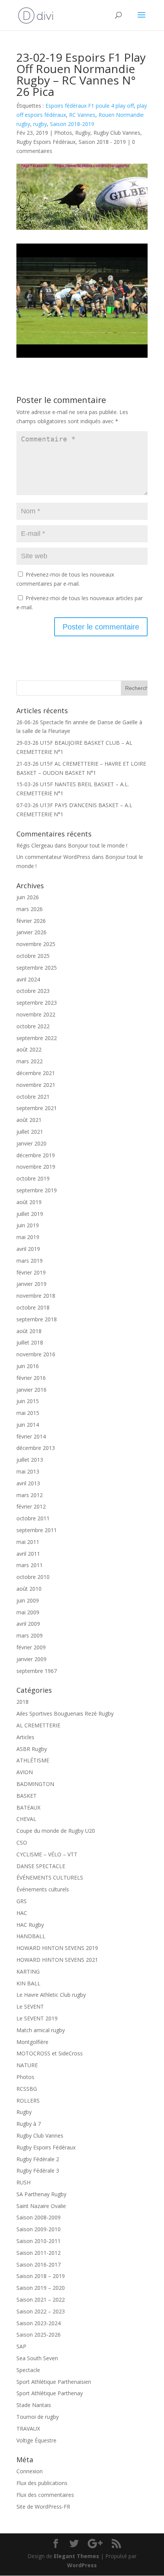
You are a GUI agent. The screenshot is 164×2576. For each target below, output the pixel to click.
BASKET (27, 1796)
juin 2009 (28, 1600)
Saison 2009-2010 (39, 2229)
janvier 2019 (31, 1284)
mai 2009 (28, 1612)
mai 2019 (28, 1237)
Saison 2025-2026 (39, 2335)
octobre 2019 (33, 1178)
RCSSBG (27, 2089)
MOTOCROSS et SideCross (50, 2053)
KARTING (28, 1971)
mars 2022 (30, 1061)
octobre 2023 (33, 991)
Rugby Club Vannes (117, 133)
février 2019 (31, 1272)
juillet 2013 (30, 1460)
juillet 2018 (30, 1342)
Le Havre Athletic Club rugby (51, 1995)
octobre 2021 (33, 1097)
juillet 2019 (30, 1214)
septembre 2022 (37, 1038)
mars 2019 (30, 1261)
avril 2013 (28, 1483)
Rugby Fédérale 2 (38, 2159)
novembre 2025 (36, 944)
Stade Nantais (34, 2405)
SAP (21, 2346)
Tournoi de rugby (38, 2417)
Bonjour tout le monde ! (98, 845)
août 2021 (29, 1120)
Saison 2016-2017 (39, 2265)
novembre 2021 (36, 1085)
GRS (22, 1901)
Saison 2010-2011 (39, 2241)
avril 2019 (28, 1249)
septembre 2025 (37, 968)
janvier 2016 (31, 1390)
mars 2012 (30, 1495)
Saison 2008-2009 (39, 2217)
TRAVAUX (28, 2429)
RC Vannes (82, 115)
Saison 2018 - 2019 (102, 142)
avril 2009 (28, 1624)
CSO (22, 1842)
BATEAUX (28, 1807)
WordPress (82, 2565)
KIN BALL (28, 1983)
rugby (40, 124)
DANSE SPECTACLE (41, 1866)
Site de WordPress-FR (43, 2507)
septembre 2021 (37, 1108)
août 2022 (29, 1049)
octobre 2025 (33, 956)
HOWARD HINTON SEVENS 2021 (57, 1960)
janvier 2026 (31, 932)
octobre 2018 (33, 1307)
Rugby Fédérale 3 (38, 2171)
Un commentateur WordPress (53, 857)
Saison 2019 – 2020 (41, 2288)
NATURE (27, 2065)
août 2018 (29, 1331)
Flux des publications (42, 2483)
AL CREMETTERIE (38, 1725)
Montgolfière (32, 2042)
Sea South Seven (37, 2358)
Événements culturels (43, 1889)
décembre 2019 (36, 1155)
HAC (22, 1913)
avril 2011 (28, 1554)
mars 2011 (30, 1565)
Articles (25, 1737)
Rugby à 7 (29, 2124)
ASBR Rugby (32, 1749)
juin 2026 (28, 897)
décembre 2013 (36, 1448)
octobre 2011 (33, 1518)
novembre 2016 (36, 1354)
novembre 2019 (36, 1167)
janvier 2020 (31, 1143)
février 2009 (31, 1647)
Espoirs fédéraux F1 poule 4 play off (90, 106)
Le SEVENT (30, 2006)
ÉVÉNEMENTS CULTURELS (50, 1877)
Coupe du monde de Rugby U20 (56, 1831)
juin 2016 (28, 1366)
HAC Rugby (30, 1925)
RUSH (23, 2182)
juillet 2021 (30, 1132)
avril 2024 (28, 979)
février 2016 (31, 1378)
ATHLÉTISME (33, 1760)
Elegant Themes (76, 2556)
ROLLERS (28, 2100)
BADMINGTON (35, 1784)
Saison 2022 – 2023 (41, 2311)
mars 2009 (30, 1635)
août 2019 (29, 1202)
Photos (63, 133)
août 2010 (29, 1589)
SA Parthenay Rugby (41, 2194)
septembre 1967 (37, 1671)
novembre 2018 (36, 1296)
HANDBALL (31, 1936)
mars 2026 (30, 909)
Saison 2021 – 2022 (41, 2300)
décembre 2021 (36, 1073)
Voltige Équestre (36, 2440)
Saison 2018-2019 (72, 124)
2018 (23, 1702)
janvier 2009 (31, 1659)
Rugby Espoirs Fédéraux (46, 142)
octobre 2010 (33, 1577)
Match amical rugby (41, 2030)
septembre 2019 (37, 1190)
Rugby (83, 133)
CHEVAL (26, 1819)
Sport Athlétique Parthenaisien (54, 2382)
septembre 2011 (37, 1530)
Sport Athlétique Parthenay (50, 2393)
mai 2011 (28, 1542)
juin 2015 (28, 1401)
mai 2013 (28, 1471)
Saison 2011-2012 (39, 2253)
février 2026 (31, 921)
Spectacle (28, 2370)
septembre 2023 (37, 1003)
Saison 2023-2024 (39, 2323)
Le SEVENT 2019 (37, 2018)
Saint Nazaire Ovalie (41, 2206)
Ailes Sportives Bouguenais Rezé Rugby (65, 1713)
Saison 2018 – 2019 (41, 2276)
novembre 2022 (36, 1014)
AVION (25, 1772)
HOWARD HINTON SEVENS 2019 (57, 1948)
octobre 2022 (33, 1026)
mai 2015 (28, 1413)
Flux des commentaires (45, 2495)
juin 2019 (28, 1225)
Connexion (30, 2471)
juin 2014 (28, 1425)
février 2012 (31, 1506)
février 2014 (31, 1436)
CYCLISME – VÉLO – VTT (47, 1854)
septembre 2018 (37, 1319)
